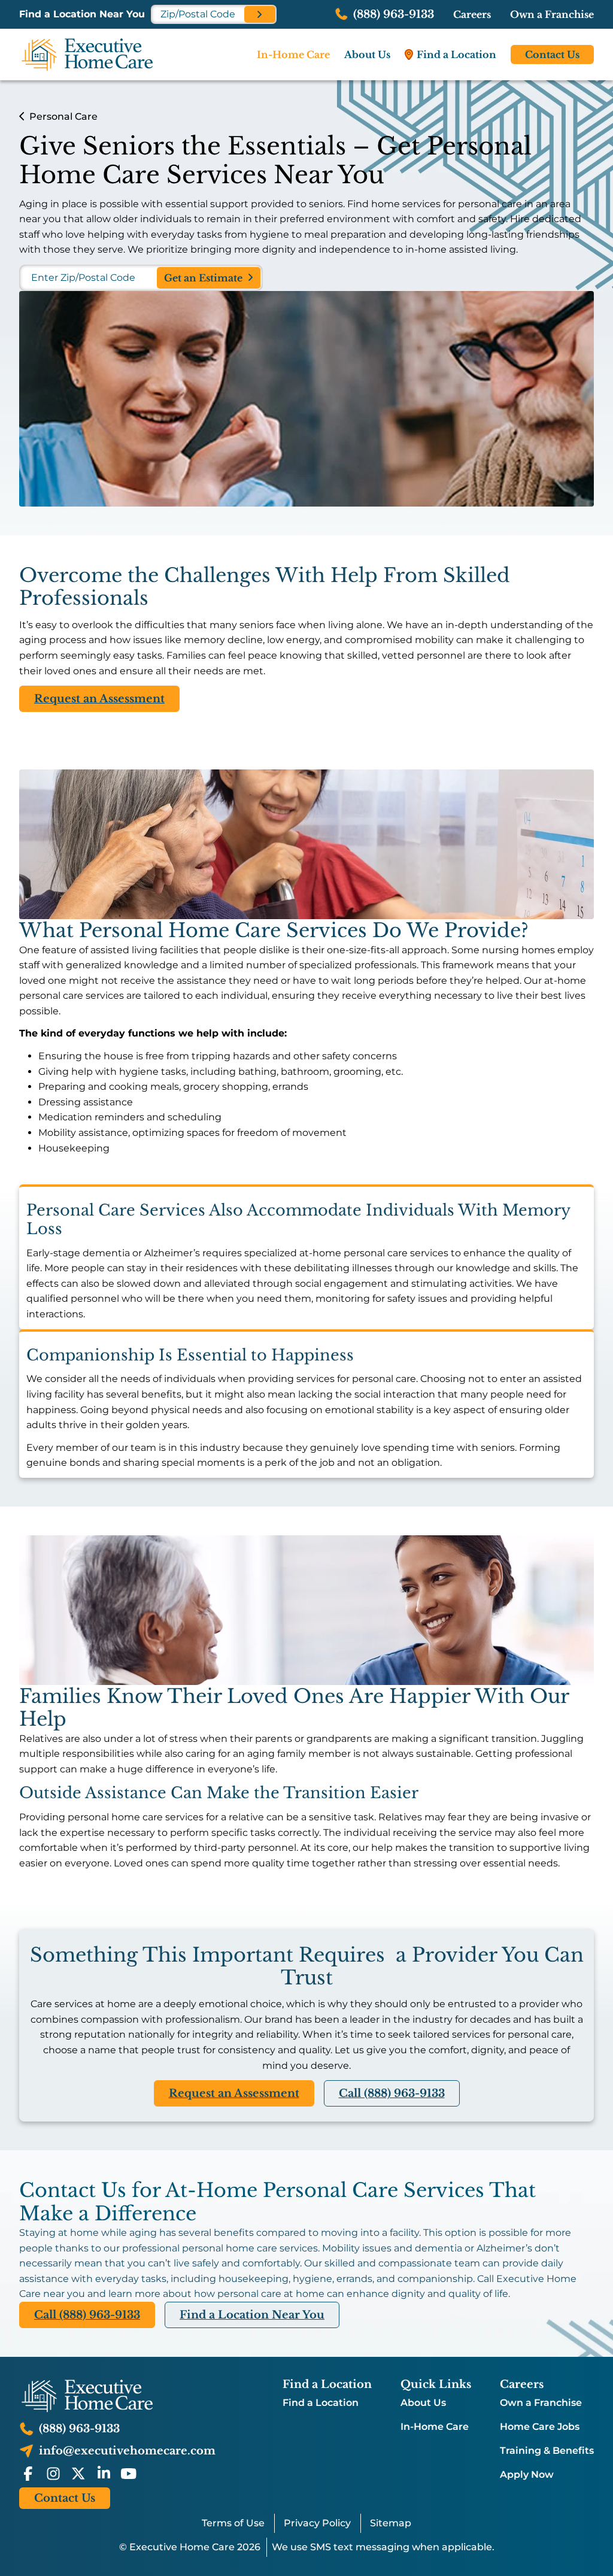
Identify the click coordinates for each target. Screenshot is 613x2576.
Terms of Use (233, 2523)
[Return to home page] (117, 2396)
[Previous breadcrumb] (22, 116)
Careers (472, 14)
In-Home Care (435, 2427)
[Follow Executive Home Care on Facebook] (28, 2474)
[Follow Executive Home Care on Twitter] (78, 2474)
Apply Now (527, 2475)
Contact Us (552, 54)
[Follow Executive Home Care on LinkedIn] (104, 2474)
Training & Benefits (547, 2451)
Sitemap (391, 2523)
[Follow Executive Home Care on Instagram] (53, 2474)
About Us (423, 2403)
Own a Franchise (552, 14)
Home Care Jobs (540, 2427)
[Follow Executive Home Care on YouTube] (129, 2474)
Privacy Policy (317, 2523)
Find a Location (321, 2403)
